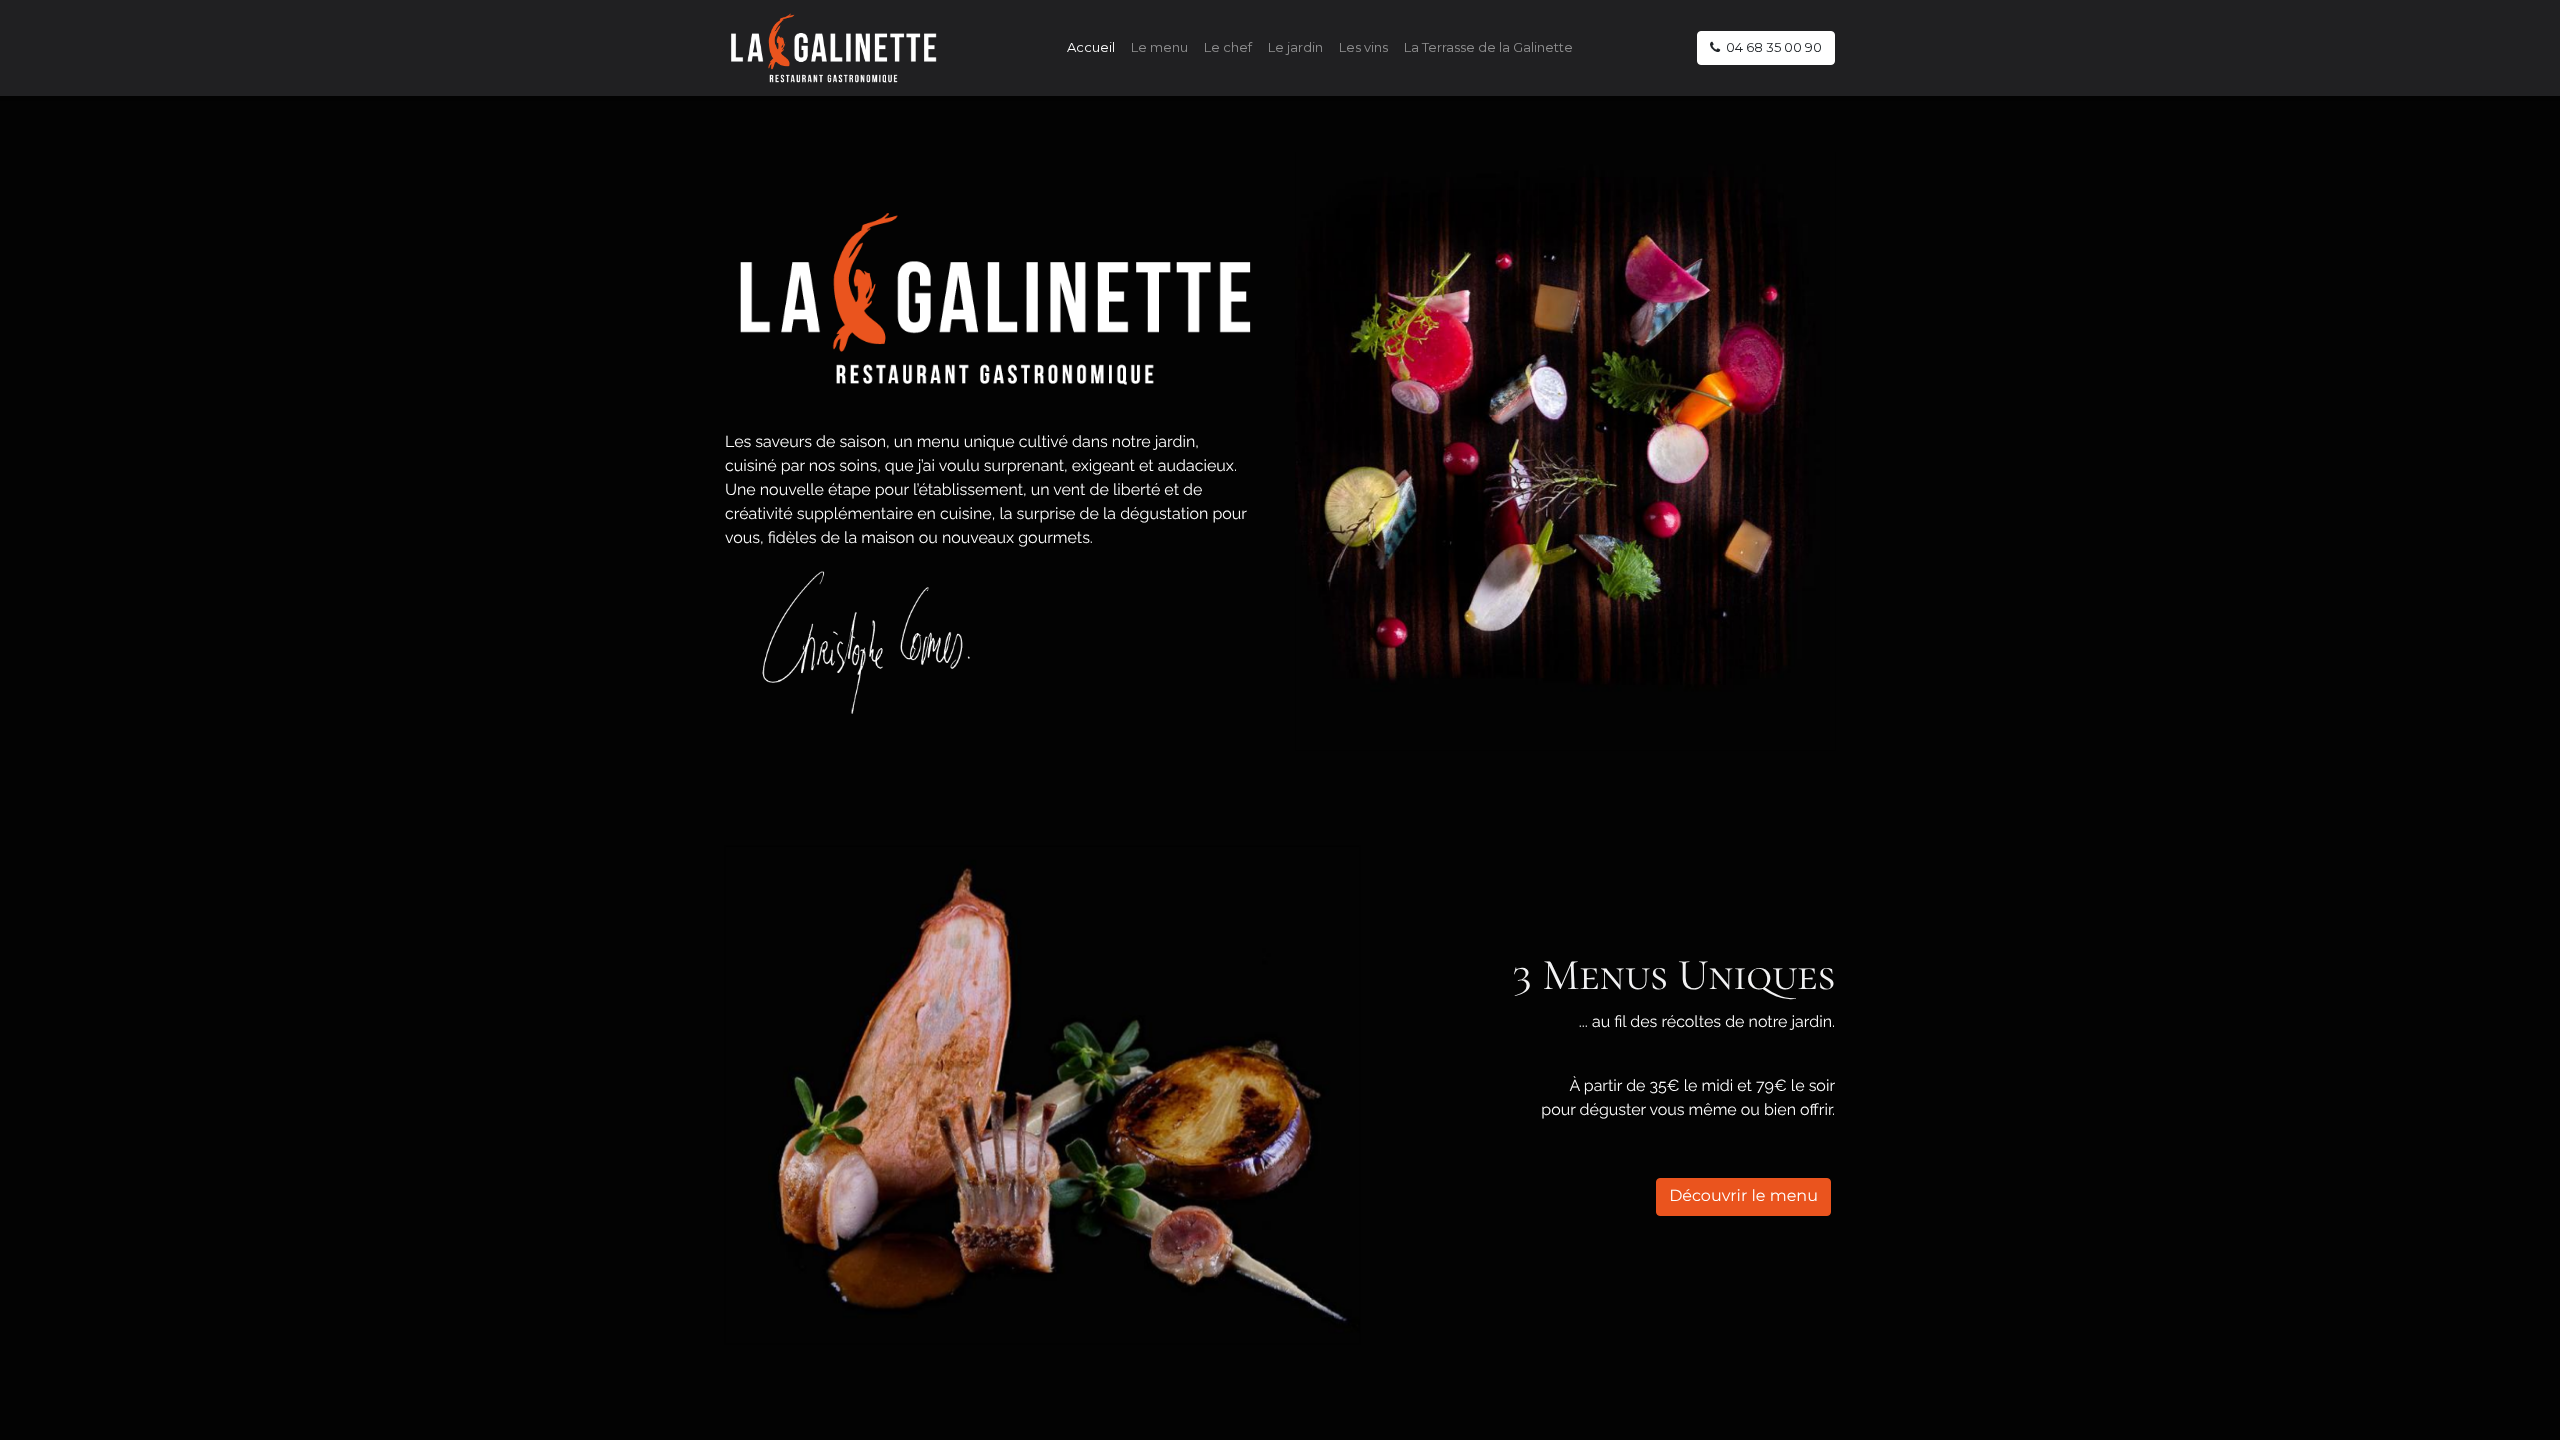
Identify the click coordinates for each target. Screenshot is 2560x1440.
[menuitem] (1091, 48)
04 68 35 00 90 (1771, 47)
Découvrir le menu (1743, 1196)
